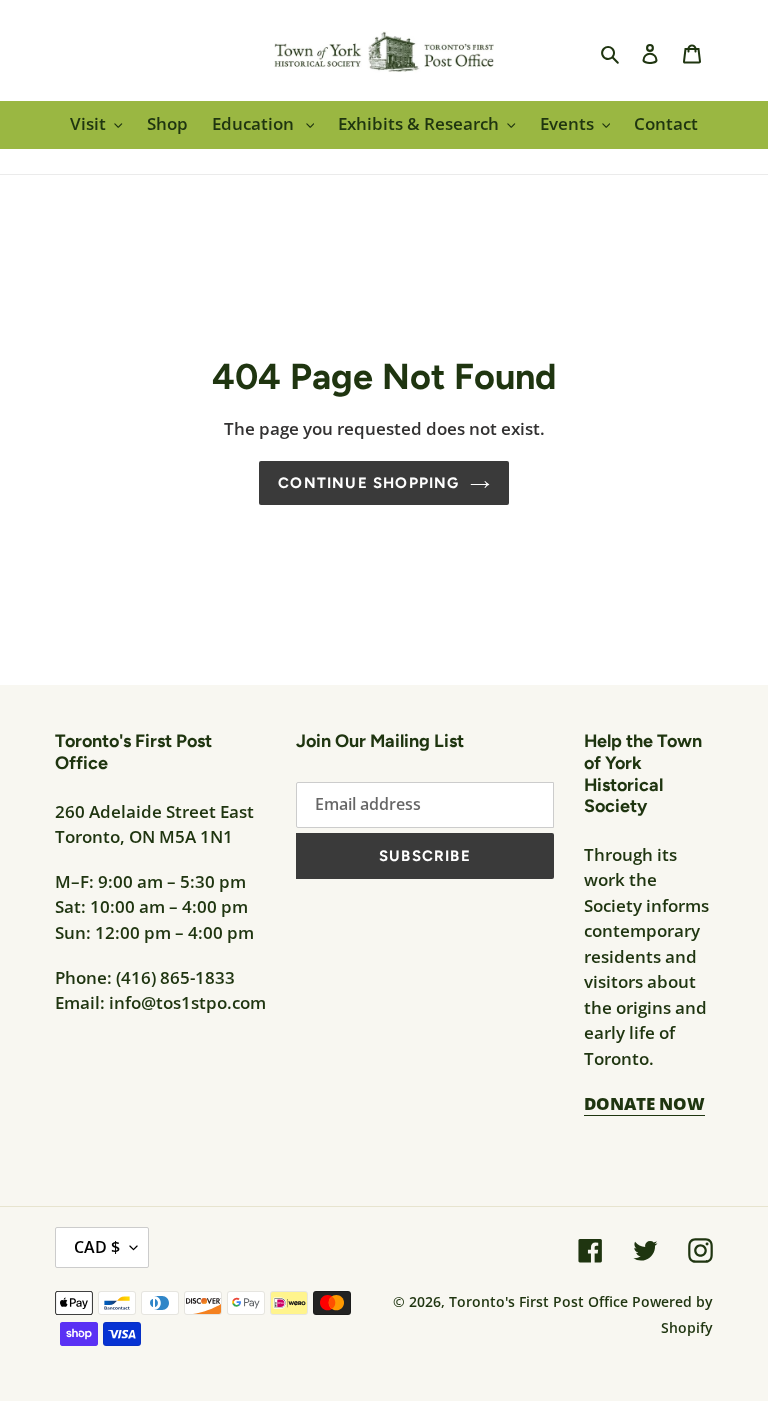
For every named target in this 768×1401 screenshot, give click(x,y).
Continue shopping (368, 483)
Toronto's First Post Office (538, 1301)
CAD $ (97, 1247)
